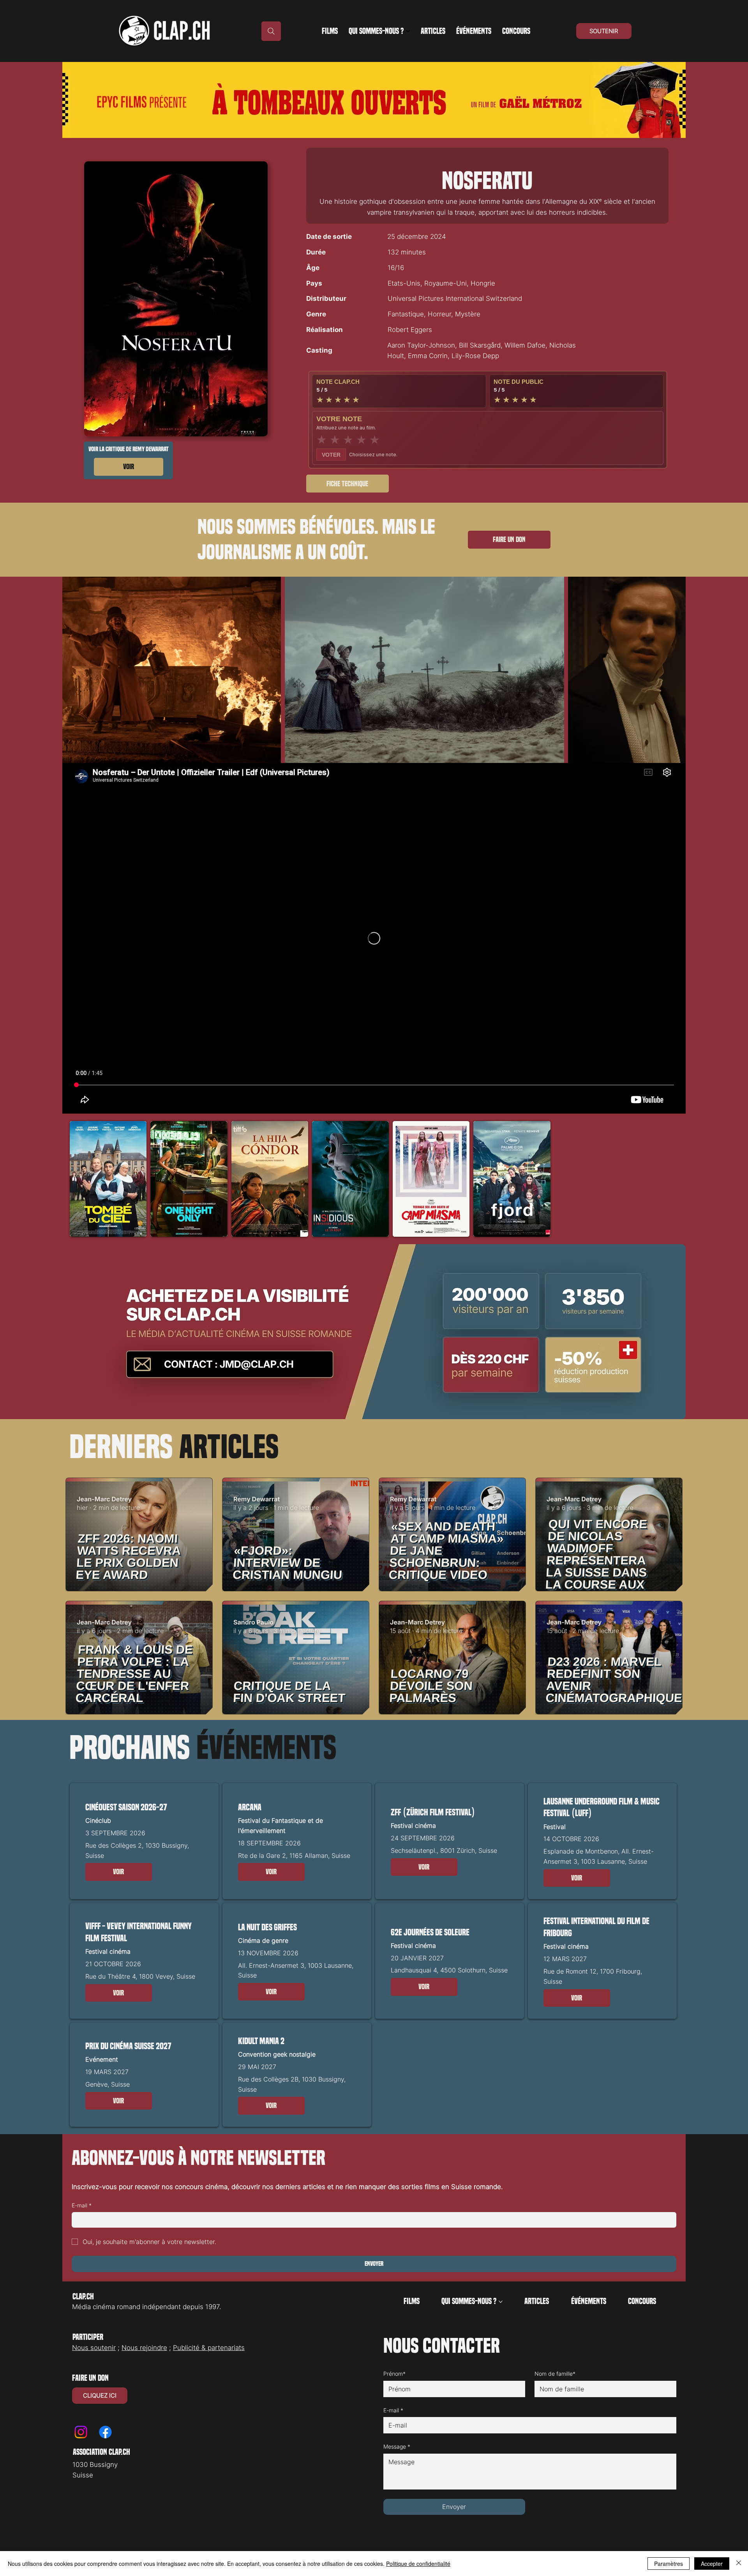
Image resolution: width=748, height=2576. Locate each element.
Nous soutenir (94, 2348)
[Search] (271, 31)
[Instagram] (81, 2432)
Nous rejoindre (144, 2348)
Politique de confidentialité (418, 2564)
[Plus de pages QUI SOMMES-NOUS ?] (408, 31)
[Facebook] (105, 2432)
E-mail (82, 2205)
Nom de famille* (555, 2374)
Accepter (712, 2564)
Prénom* (394, 2374)
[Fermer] (739, 2564)
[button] (119, 1872)
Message (397, 2446)
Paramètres (669, 2564)
